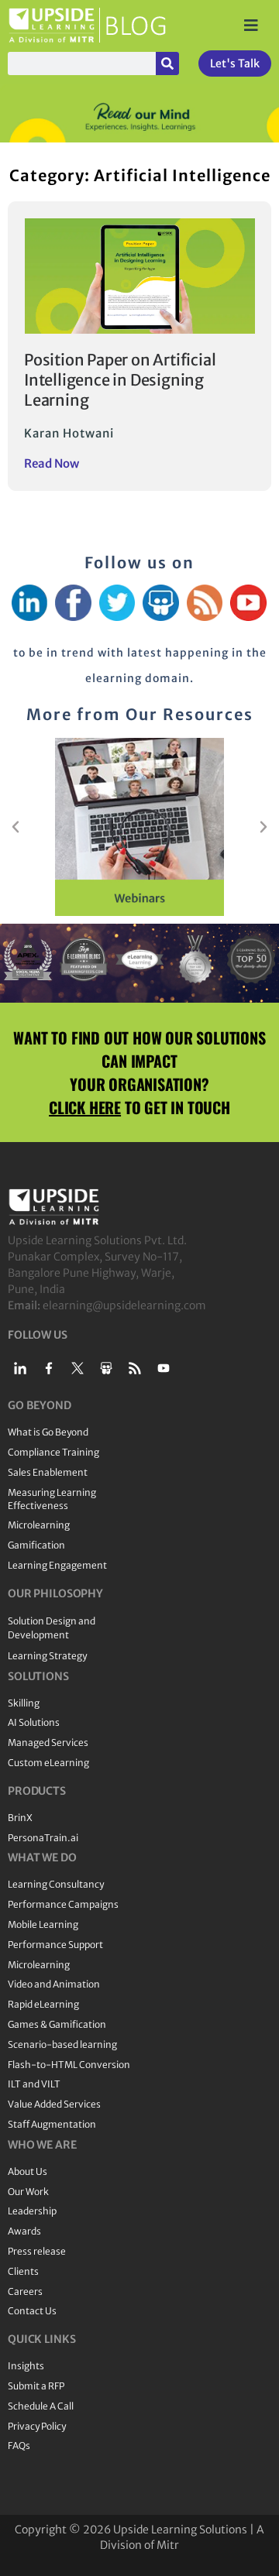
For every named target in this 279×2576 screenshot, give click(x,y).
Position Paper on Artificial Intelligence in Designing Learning (120, 380)
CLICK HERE (85, 1107)
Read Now (52, 463)
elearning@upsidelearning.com (124, 1305)
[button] (15, 827)
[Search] (167, 63)
